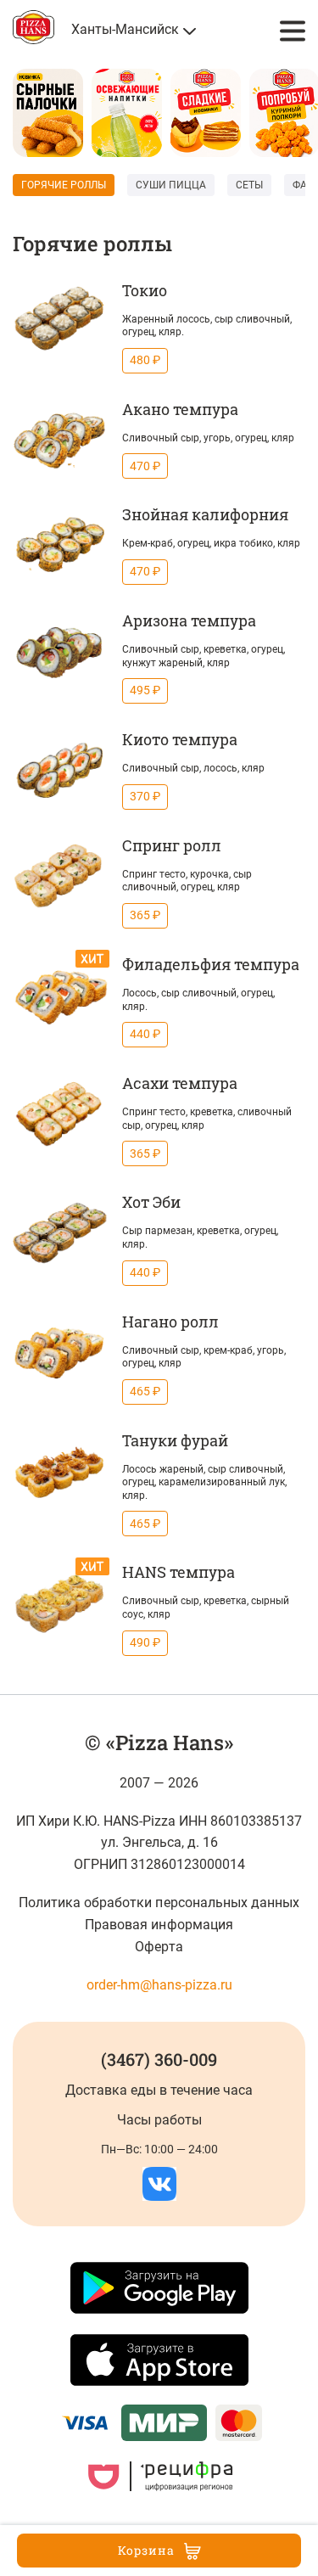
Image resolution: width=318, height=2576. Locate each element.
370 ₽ (145, 796)
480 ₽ (145, 360)
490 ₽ (145, 1642)
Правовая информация (159, 1925)
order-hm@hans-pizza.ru (159, 1985)
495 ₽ (145, 690)
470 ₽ (145, 466)
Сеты (249, 185)
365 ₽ (145, 915)
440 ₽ (145, 1034)
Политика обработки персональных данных (159, 1903)
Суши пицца (171, 185)
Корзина (146, 2550)
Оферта (159, 1947)
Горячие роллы (64, 185)
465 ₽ (145, 1391)
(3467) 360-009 (159, 2059)
